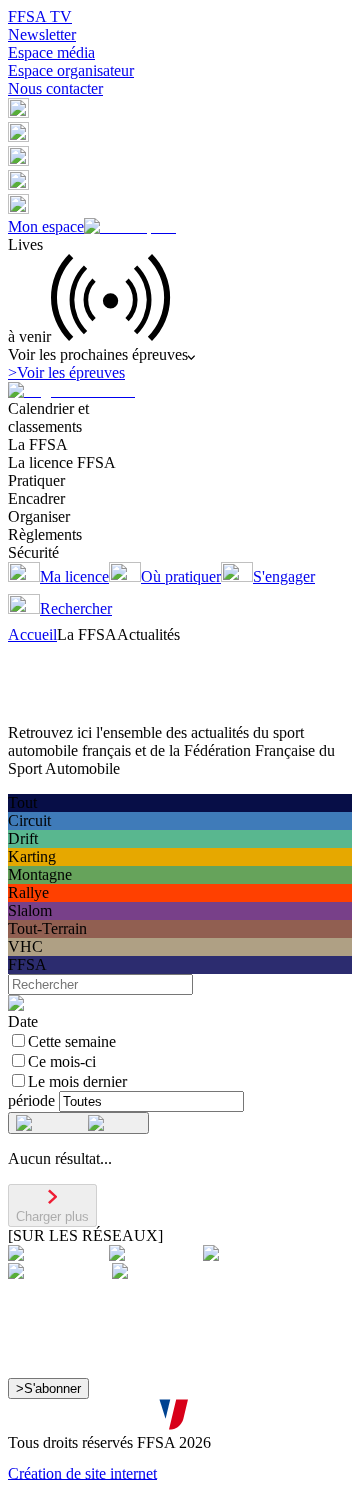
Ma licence (74, 576)
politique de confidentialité (212, 1418)
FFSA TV (40, 16)
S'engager (284, 576)
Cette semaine (72, 1041)
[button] (18, 112)
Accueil (32, 634)
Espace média (51, 52)
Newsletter (42, 34)
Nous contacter (55, 88)
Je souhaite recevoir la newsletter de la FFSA (170, 1380)
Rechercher (76, 608)
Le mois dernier (77, 1081)
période (31, 1100)
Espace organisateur (71, 70)
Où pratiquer (181, 576)
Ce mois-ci (62, 1061)
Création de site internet (82, 1472)
